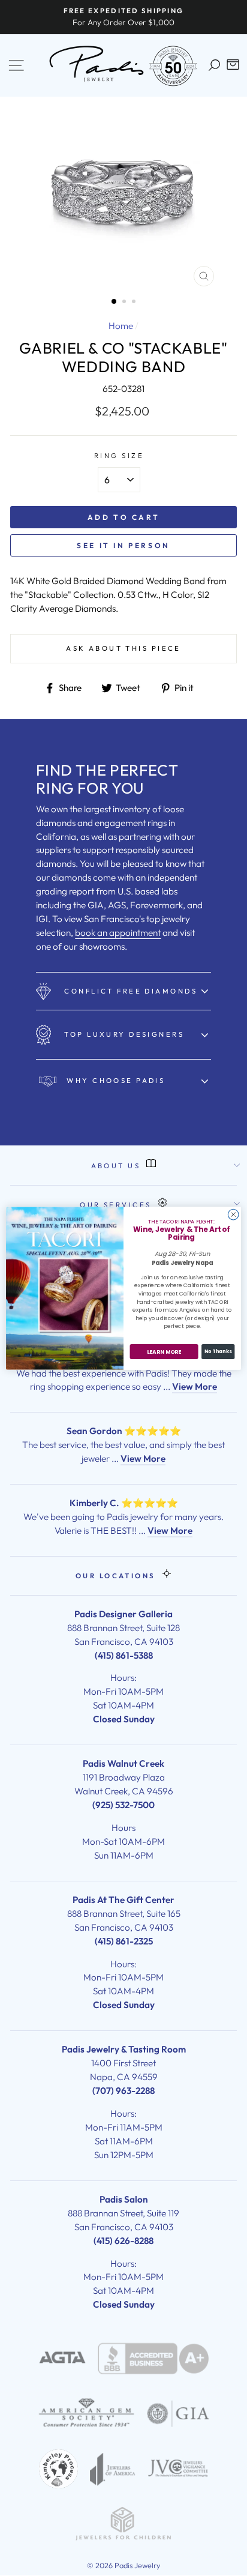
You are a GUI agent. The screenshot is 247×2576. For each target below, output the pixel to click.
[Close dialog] (233, 1214)
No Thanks (218, 1351)
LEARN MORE (164, 1352)
